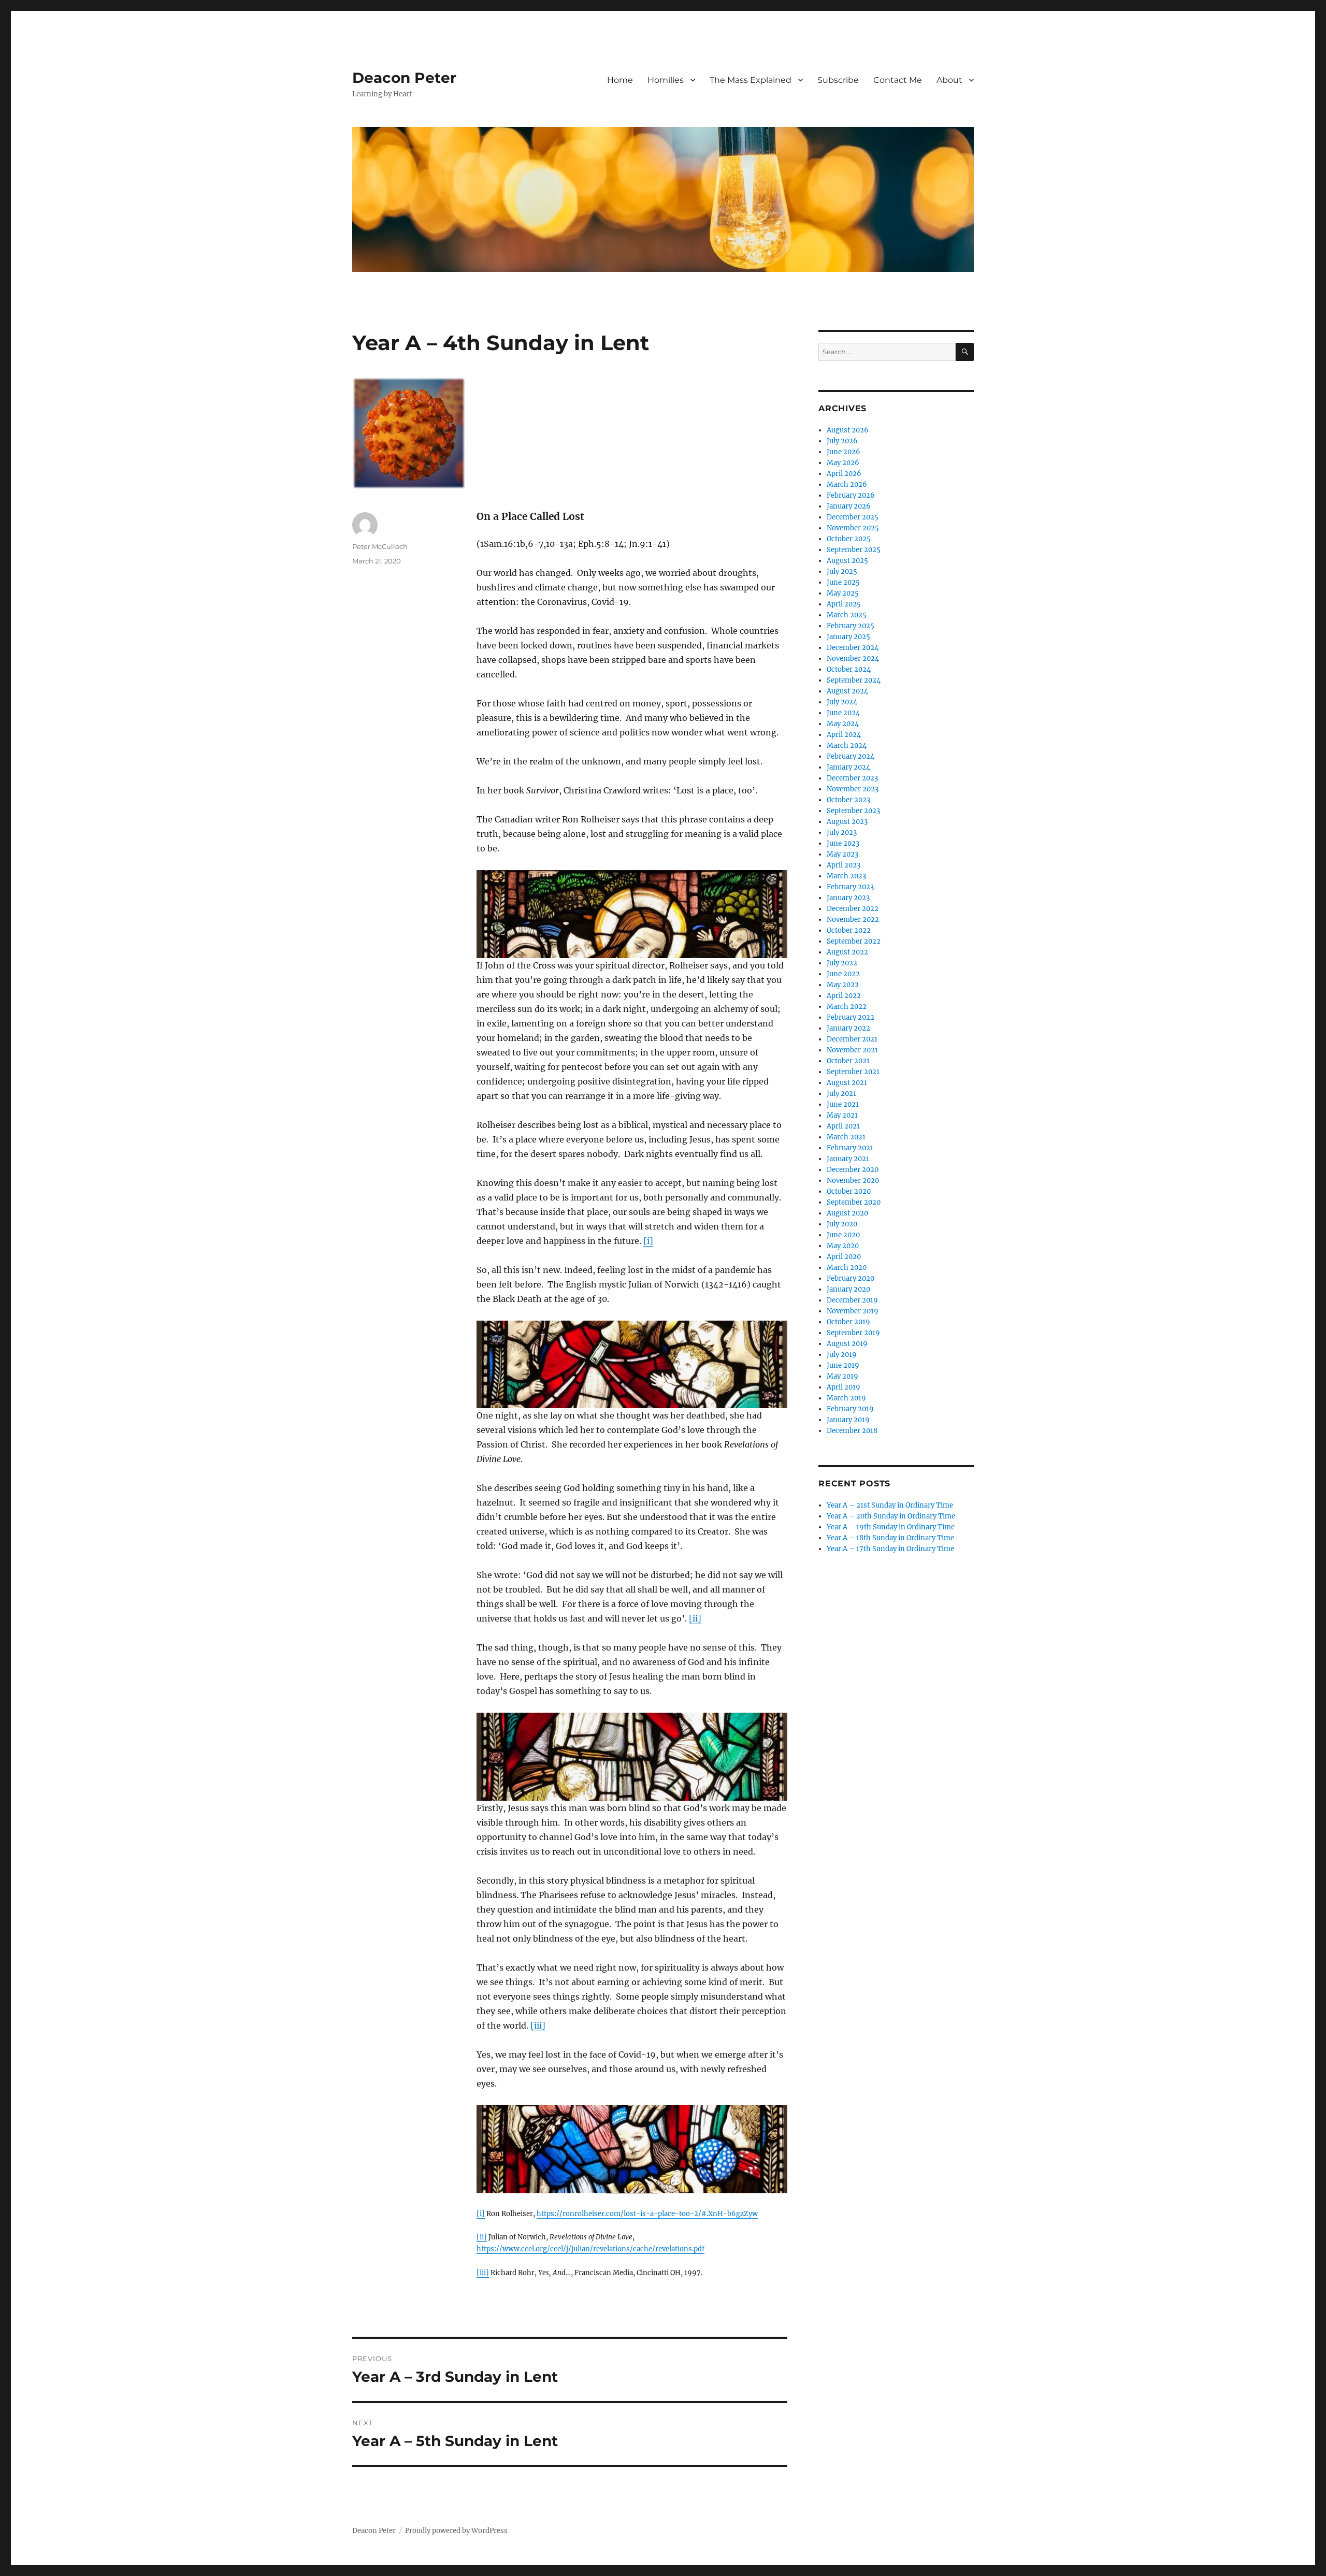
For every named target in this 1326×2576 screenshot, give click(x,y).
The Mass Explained (751, 80)
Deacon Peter (404, 78)
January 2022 (848, 1028)
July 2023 (842, 833)
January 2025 (848, 637)
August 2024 (847, 691)
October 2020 (849, 1191)
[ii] (695, 1618)
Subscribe (838, 80)
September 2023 (853, 811)
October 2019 (848, 1322)
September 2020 (854, 1202)
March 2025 (847, 615)
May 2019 (842, 1376)
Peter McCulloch (380, 546)
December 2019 (852, 1300)
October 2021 (848, 1061)
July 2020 (842, 1224)
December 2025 (853, 517)
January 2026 (849, 506)
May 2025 (843, 593)
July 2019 (842, 1355)
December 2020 (853, 1170)
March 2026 (847, 484)
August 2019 (847, 1344)
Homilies (666, 80)
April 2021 (843, 1126)
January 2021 (848, 1159)
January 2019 (848, 1420)
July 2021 (841, 1094)
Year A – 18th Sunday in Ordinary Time (890, 1538)
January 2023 (848, 898)
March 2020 (847, 1268)
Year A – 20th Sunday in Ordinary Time (891, 1516)
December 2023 (852, 778)
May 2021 (842, 1115)
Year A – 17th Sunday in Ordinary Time (890, 1549)
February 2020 (851, 1278)
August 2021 (847, 1083)
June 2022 (843, 974)
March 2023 (846, 876)
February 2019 (850, 1409)
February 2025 (851, 626)
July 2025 (842, 571)
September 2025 (854, 550)
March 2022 (847, 1007)
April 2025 (844, 604)
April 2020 (844, 1257)
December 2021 (852, 1039)
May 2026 (843, 463)
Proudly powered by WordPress (456, 2531)
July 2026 (842, 441)
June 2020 (843, 1235)
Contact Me (898, 80)
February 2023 (850, 887)
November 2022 (853, 920)
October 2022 (849, 930)
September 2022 (854, 941)
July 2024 (842, 702)
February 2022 (851, 1017)
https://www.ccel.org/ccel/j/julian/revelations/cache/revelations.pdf (590, 2249)
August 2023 (847, 822)
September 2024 (854, 680)
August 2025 (847, 561)
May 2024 (843, 724)
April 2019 (844, 1387)
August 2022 (847, 952)
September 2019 (853, 1333)
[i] (648, 1241)
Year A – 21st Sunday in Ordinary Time (890, 1505)
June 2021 (843, 1104)
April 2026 (844, 474)
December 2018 (852, 1431)
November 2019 (853, 1311)
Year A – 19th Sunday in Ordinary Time (891, 1527)
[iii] (538, 2025)
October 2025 (849, 539)
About (949, 80)
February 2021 (850, 1148)
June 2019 (843, 1365)
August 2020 (847, 1213)
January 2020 (848, 1289)
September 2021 (853, 1072)
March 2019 (846, 1398)
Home (620, 80)
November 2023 (853, 789)
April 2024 (844, 735)
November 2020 (853, 1181)
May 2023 (842, 854)
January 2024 (848, 767)
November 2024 (853, 659)
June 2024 (843, 713)
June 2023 (843, 843)
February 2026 (851, 495)
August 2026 (848, 430)
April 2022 (844, 996)
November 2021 (852, 1050)
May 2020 (843, 1246)
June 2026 (844, 452)
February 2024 (851, 756)
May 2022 (843, 985)
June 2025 (843, 582)
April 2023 (844, 865)
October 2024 (849, 669)
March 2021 (846, 1137)
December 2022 (853, 909)
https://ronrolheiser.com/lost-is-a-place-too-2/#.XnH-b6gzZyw (647, 2214)
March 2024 (847, 746)
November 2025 (853, 528)
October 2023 (848, 800)
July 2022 (842, 963)
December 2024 (853, 648)
